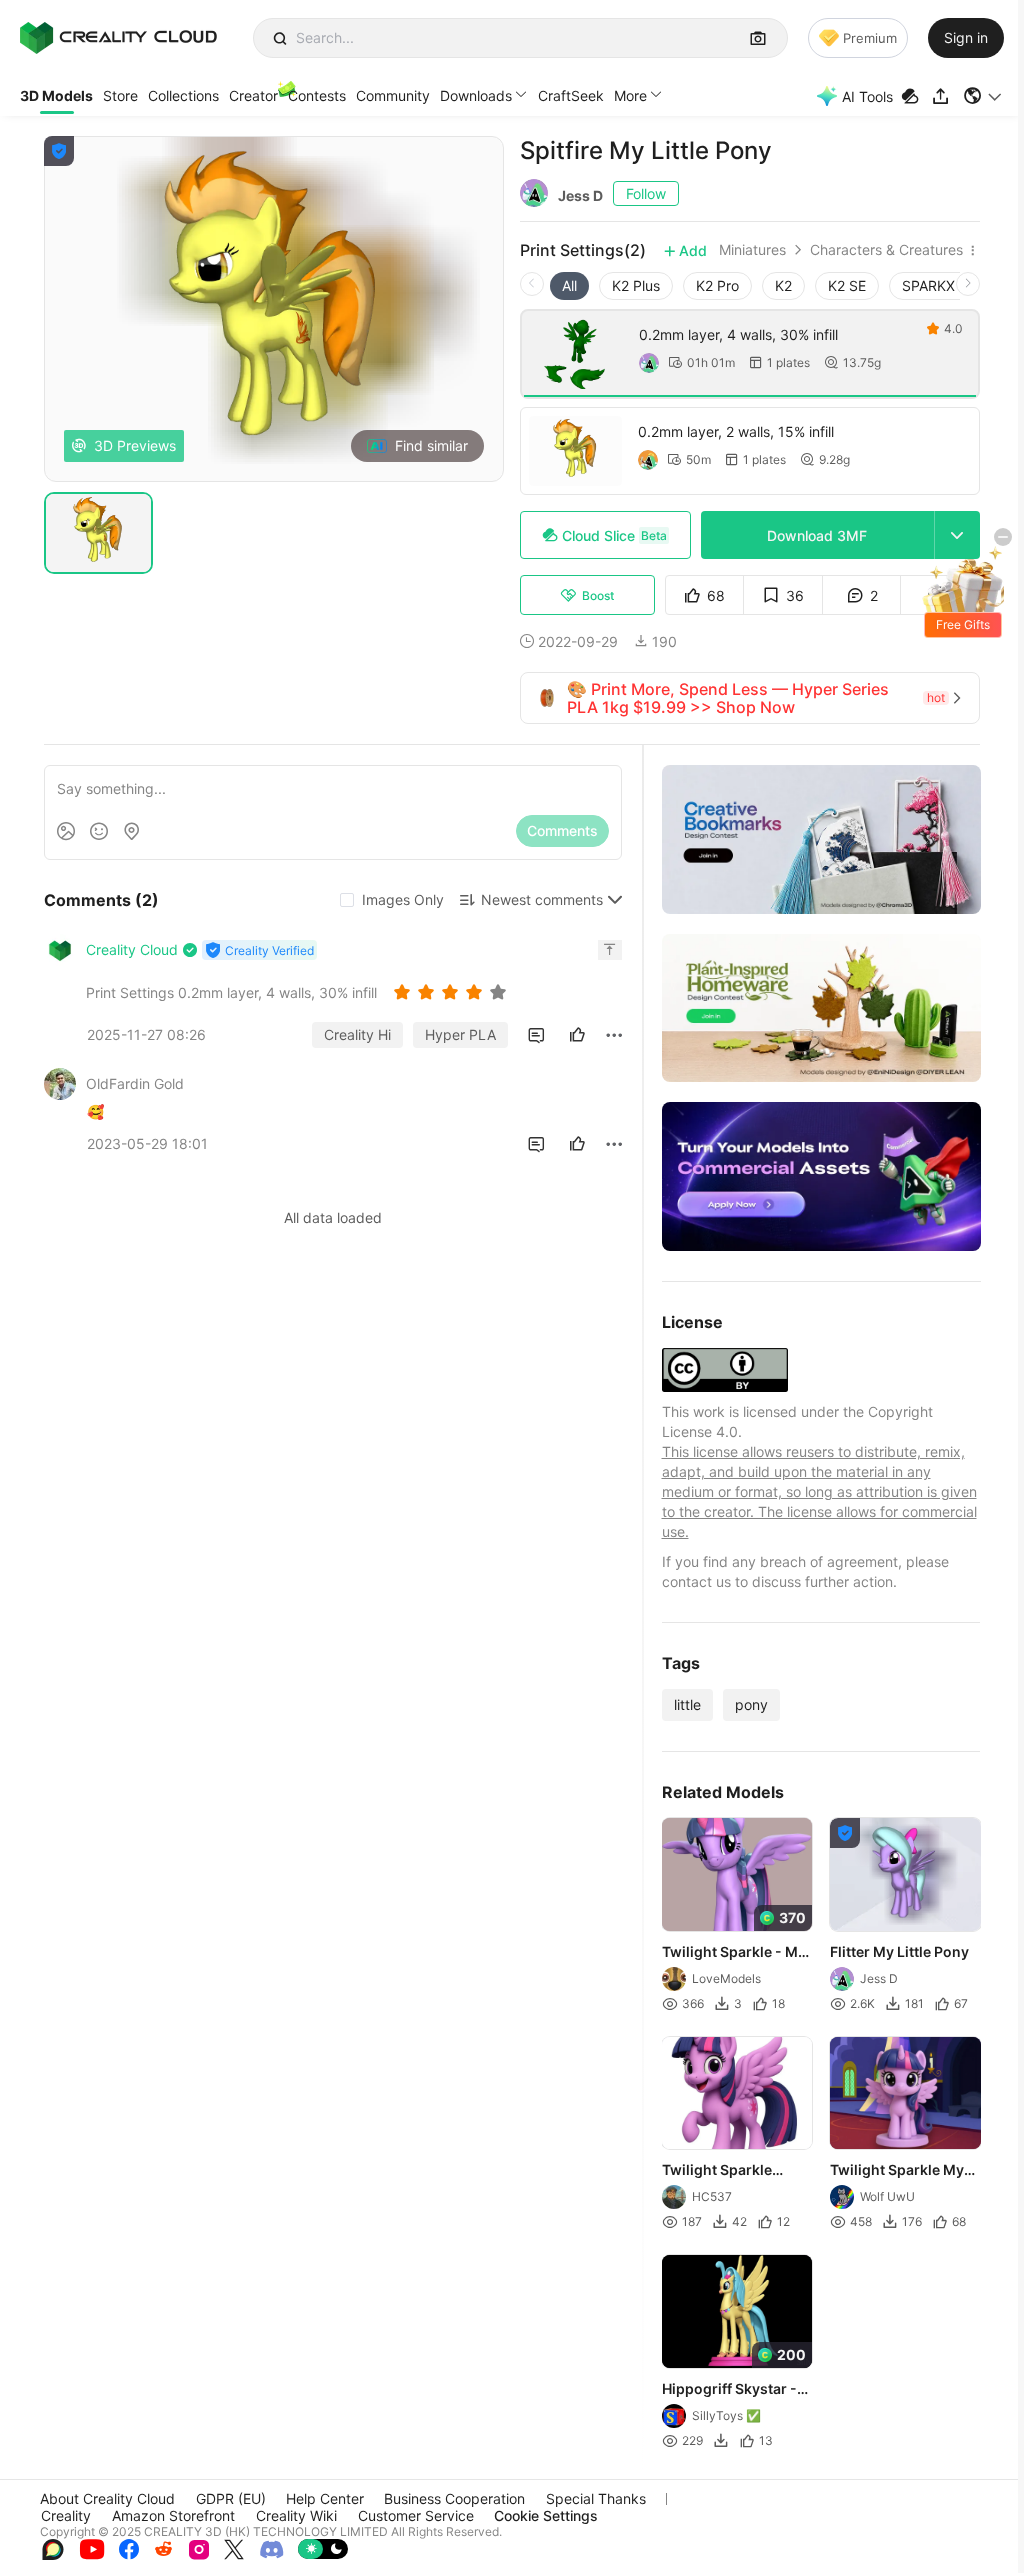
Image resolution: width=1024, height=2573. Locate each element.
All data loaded (333, 1217)
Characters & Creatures (886, 250)
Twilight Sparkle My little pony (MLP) (897, 2171)
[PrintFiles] (912, 96)
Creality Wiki (296, 2515)
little (687, 1704)
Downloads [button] (476, 95)
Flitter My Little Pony (899, 1951)
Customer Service (416, 2515)
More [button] (630, 95)
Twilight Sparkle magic (717, 2171)
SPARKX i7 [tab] (936, 285)
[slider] (453, 992)
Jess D (580, 195)
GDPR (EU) (231, 2498)
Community (393, 95)
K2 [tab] (783, 285)
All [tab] (569, 285)
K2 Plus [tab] (636, 285)
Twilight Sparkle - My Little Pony (734, 1953)
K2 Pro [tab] (717, 285)
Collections (183, 95)
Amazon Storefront (173, 2515)
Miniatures (752, 250)
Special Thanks (596, 2498)
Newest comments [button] (542, 899)
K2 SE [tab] (847, 285)
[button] (983, 96)
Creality (66, 2515)
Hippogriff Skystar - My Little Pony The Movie (729, 2390)
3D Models (56, 95)
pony (751, 1704)
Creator (253, 95)
